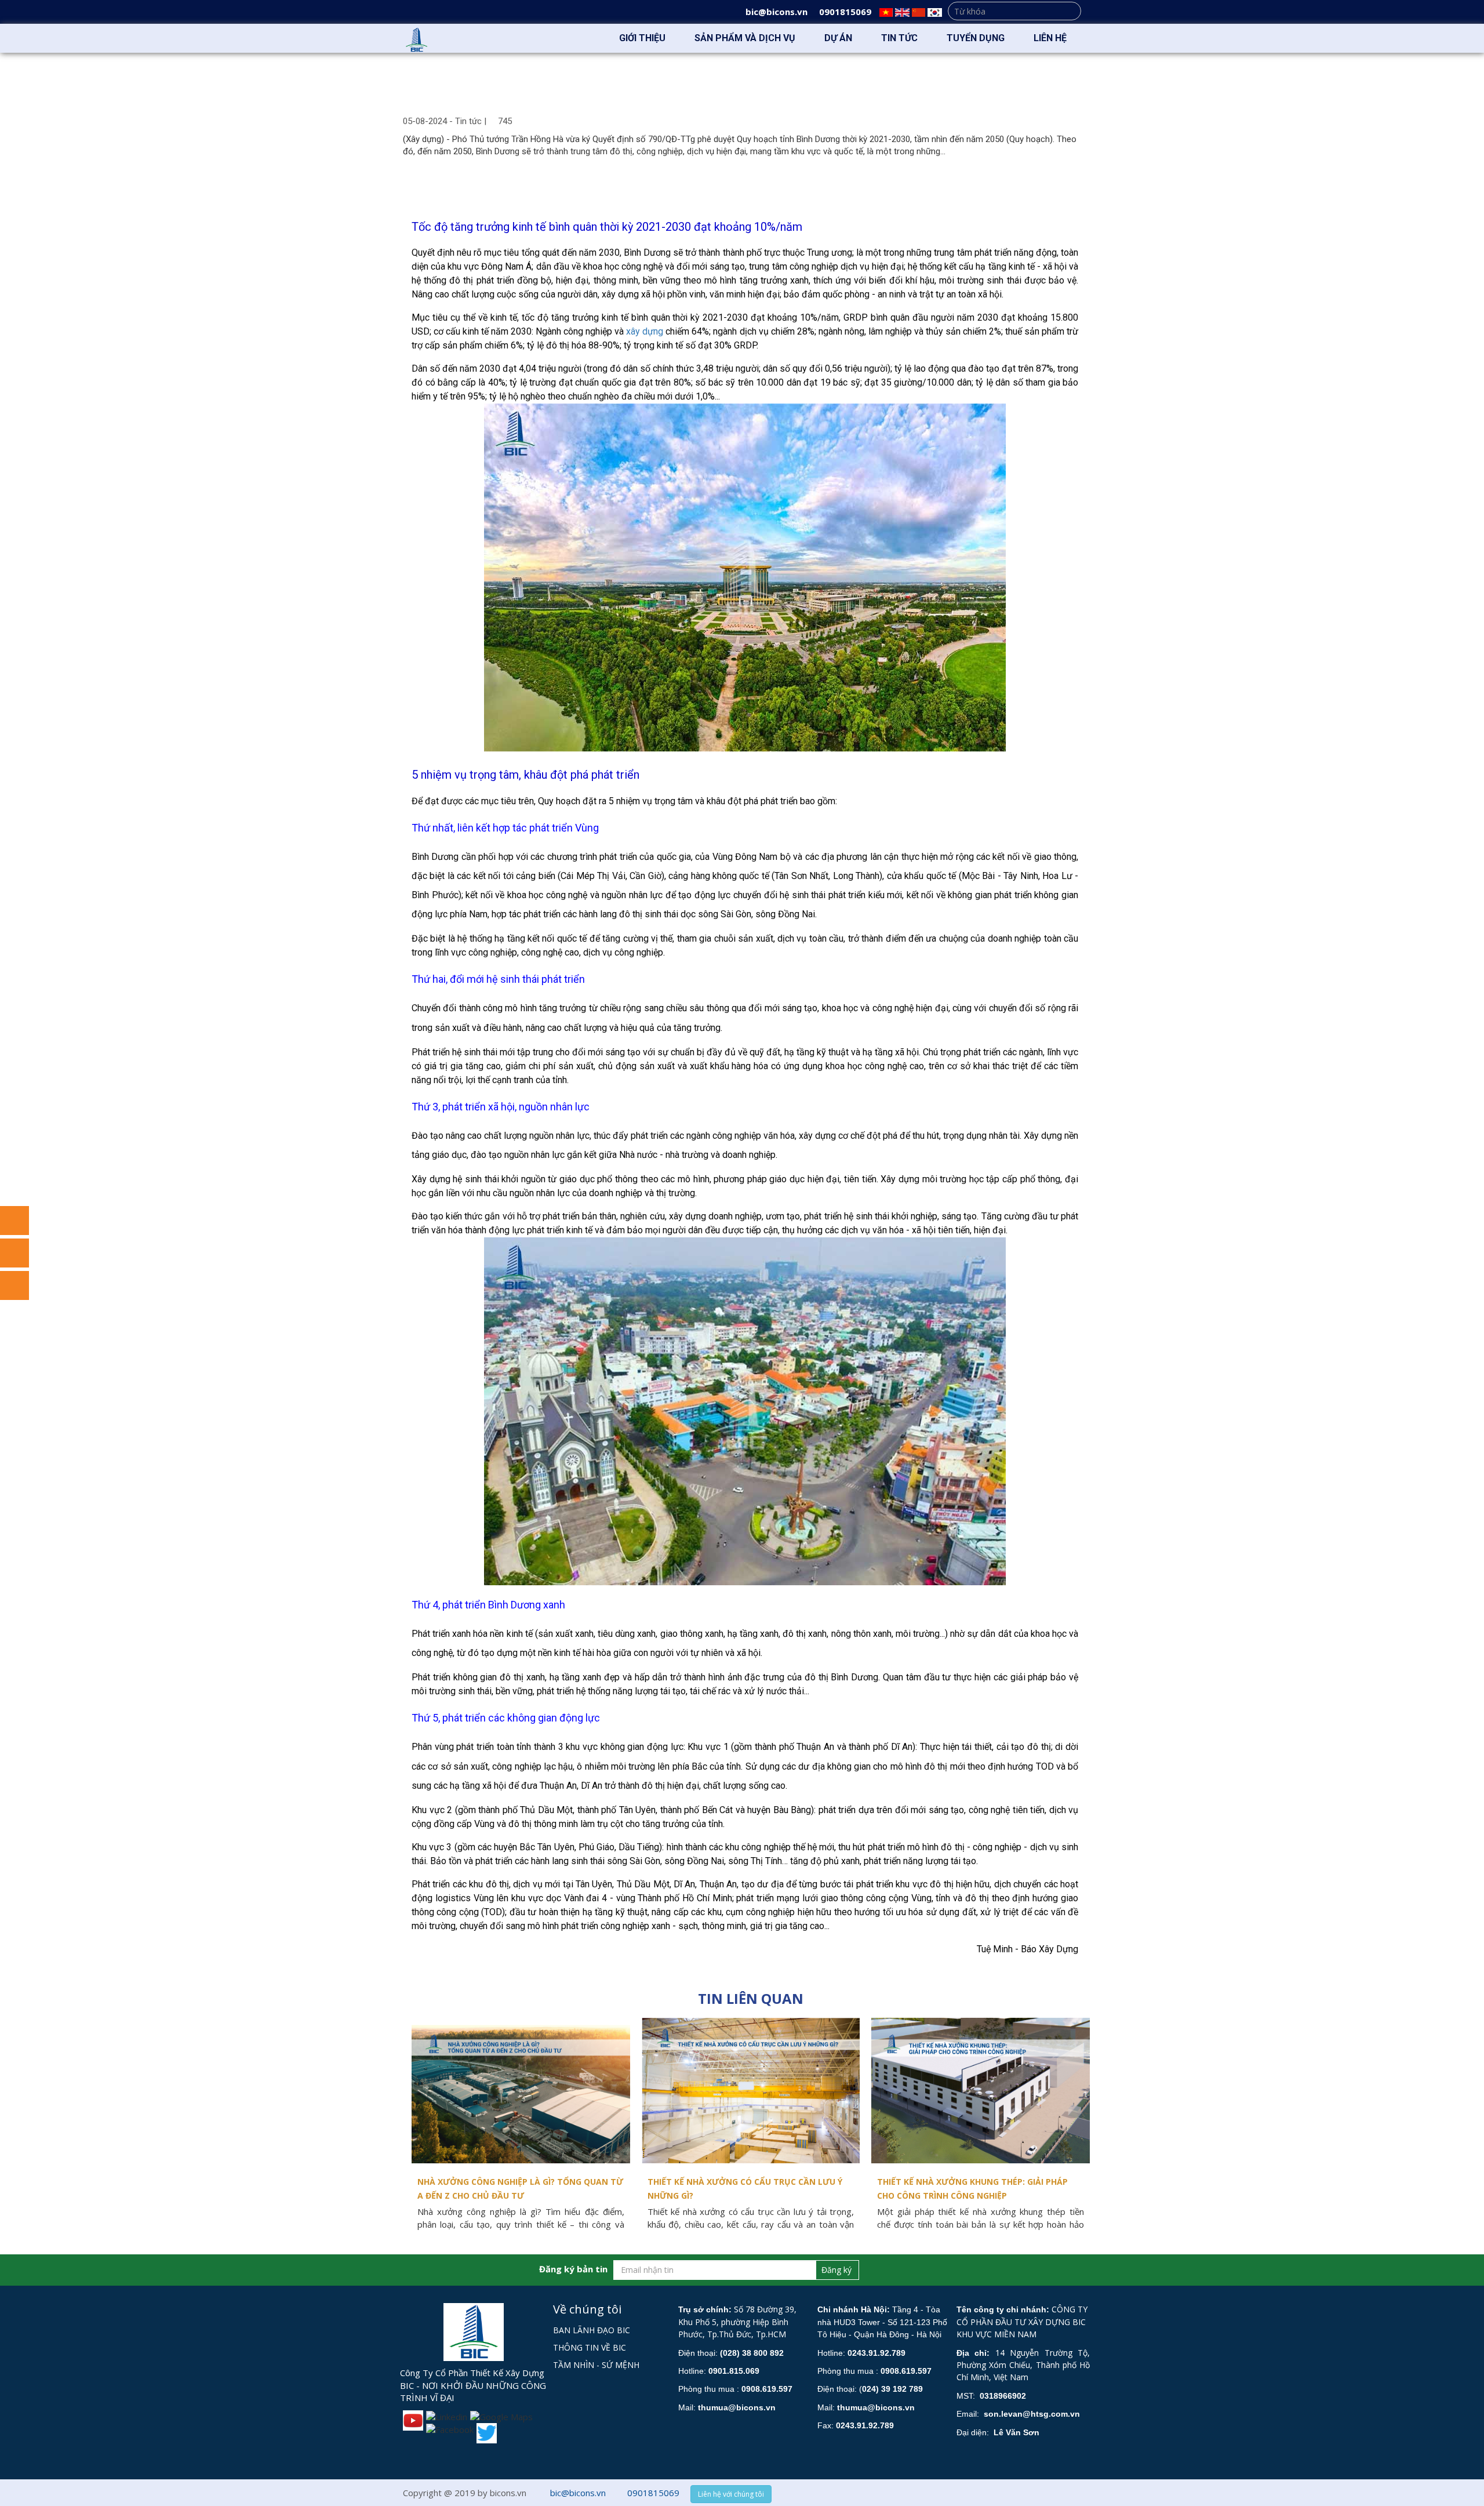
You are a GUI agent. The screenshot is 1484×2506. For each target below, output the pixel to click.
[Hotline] (14, 1285)
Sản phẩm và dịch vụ (745, 38)
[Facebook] (448, 2429)
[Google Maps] (500, 2416)
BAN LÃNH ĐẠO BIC (592, 2330)
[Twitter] (485, 2432)
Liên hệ (1050, 38)
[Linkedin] (445, 2416)
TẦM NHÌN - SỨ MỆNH (596, 2365)
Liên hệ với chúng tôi (731, 2494)
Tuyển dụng (976, 38)
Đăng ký (836, 2270)
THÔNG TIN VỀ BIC (590, 2347)
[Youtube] (412, 2419)
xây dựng (645, 331)
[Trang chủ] (585, 38)
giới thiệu (642, 38)
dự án (838, 38)
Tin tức (899, 38)
